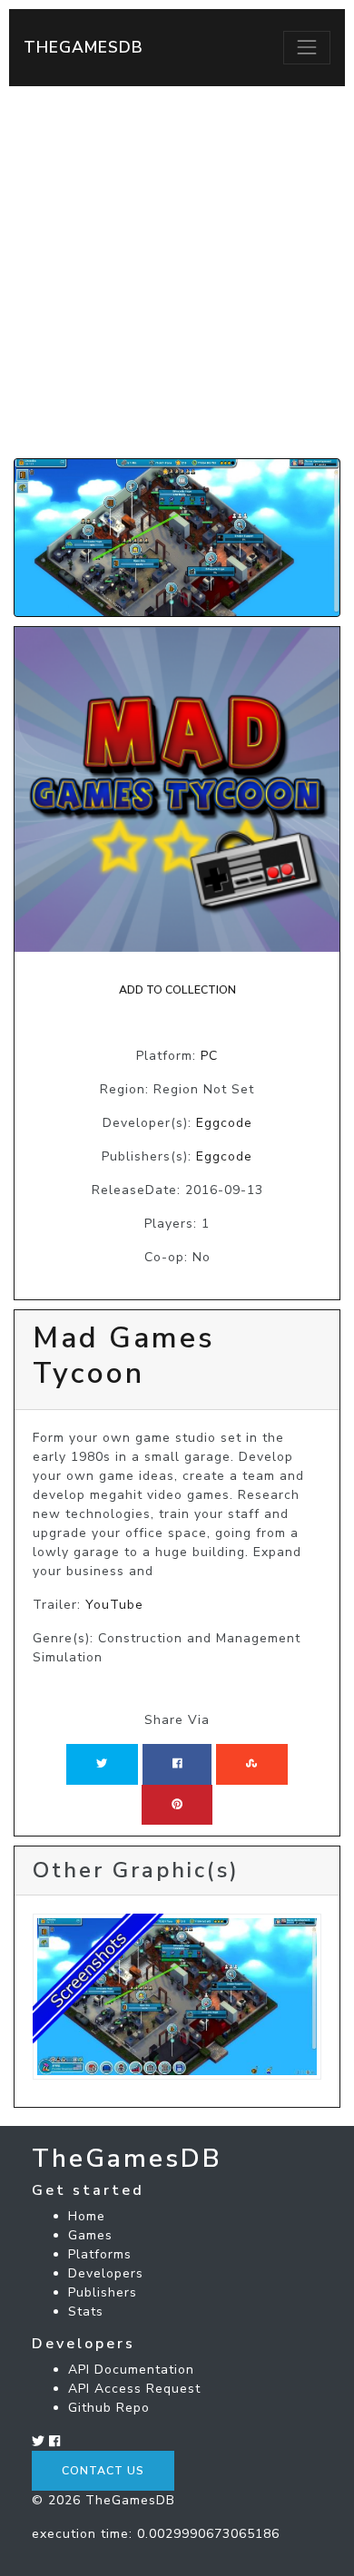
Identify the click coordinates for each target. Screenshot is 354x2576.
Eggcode (224, 1123)
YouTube (114, 1605)
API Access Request (134, 2389)
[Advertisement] (177, 272)
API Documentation (131, 2370)
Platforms (100, 2254)
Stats (86, 2312)
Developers (106, 2273)
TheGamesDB (84, 47)
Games (90, 2235)
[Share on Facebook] (177, 1764)
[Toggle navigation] (307, 47)
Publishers (103, 2292)
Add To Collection (177, 990)
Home (87, 2216)
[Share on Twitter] (102, 1764)
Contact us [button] (103, 2471)
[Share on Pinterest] (177, 1805)
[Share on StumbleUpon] (251, 1764)
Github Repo (109, 2408)
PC (209, 1056)
